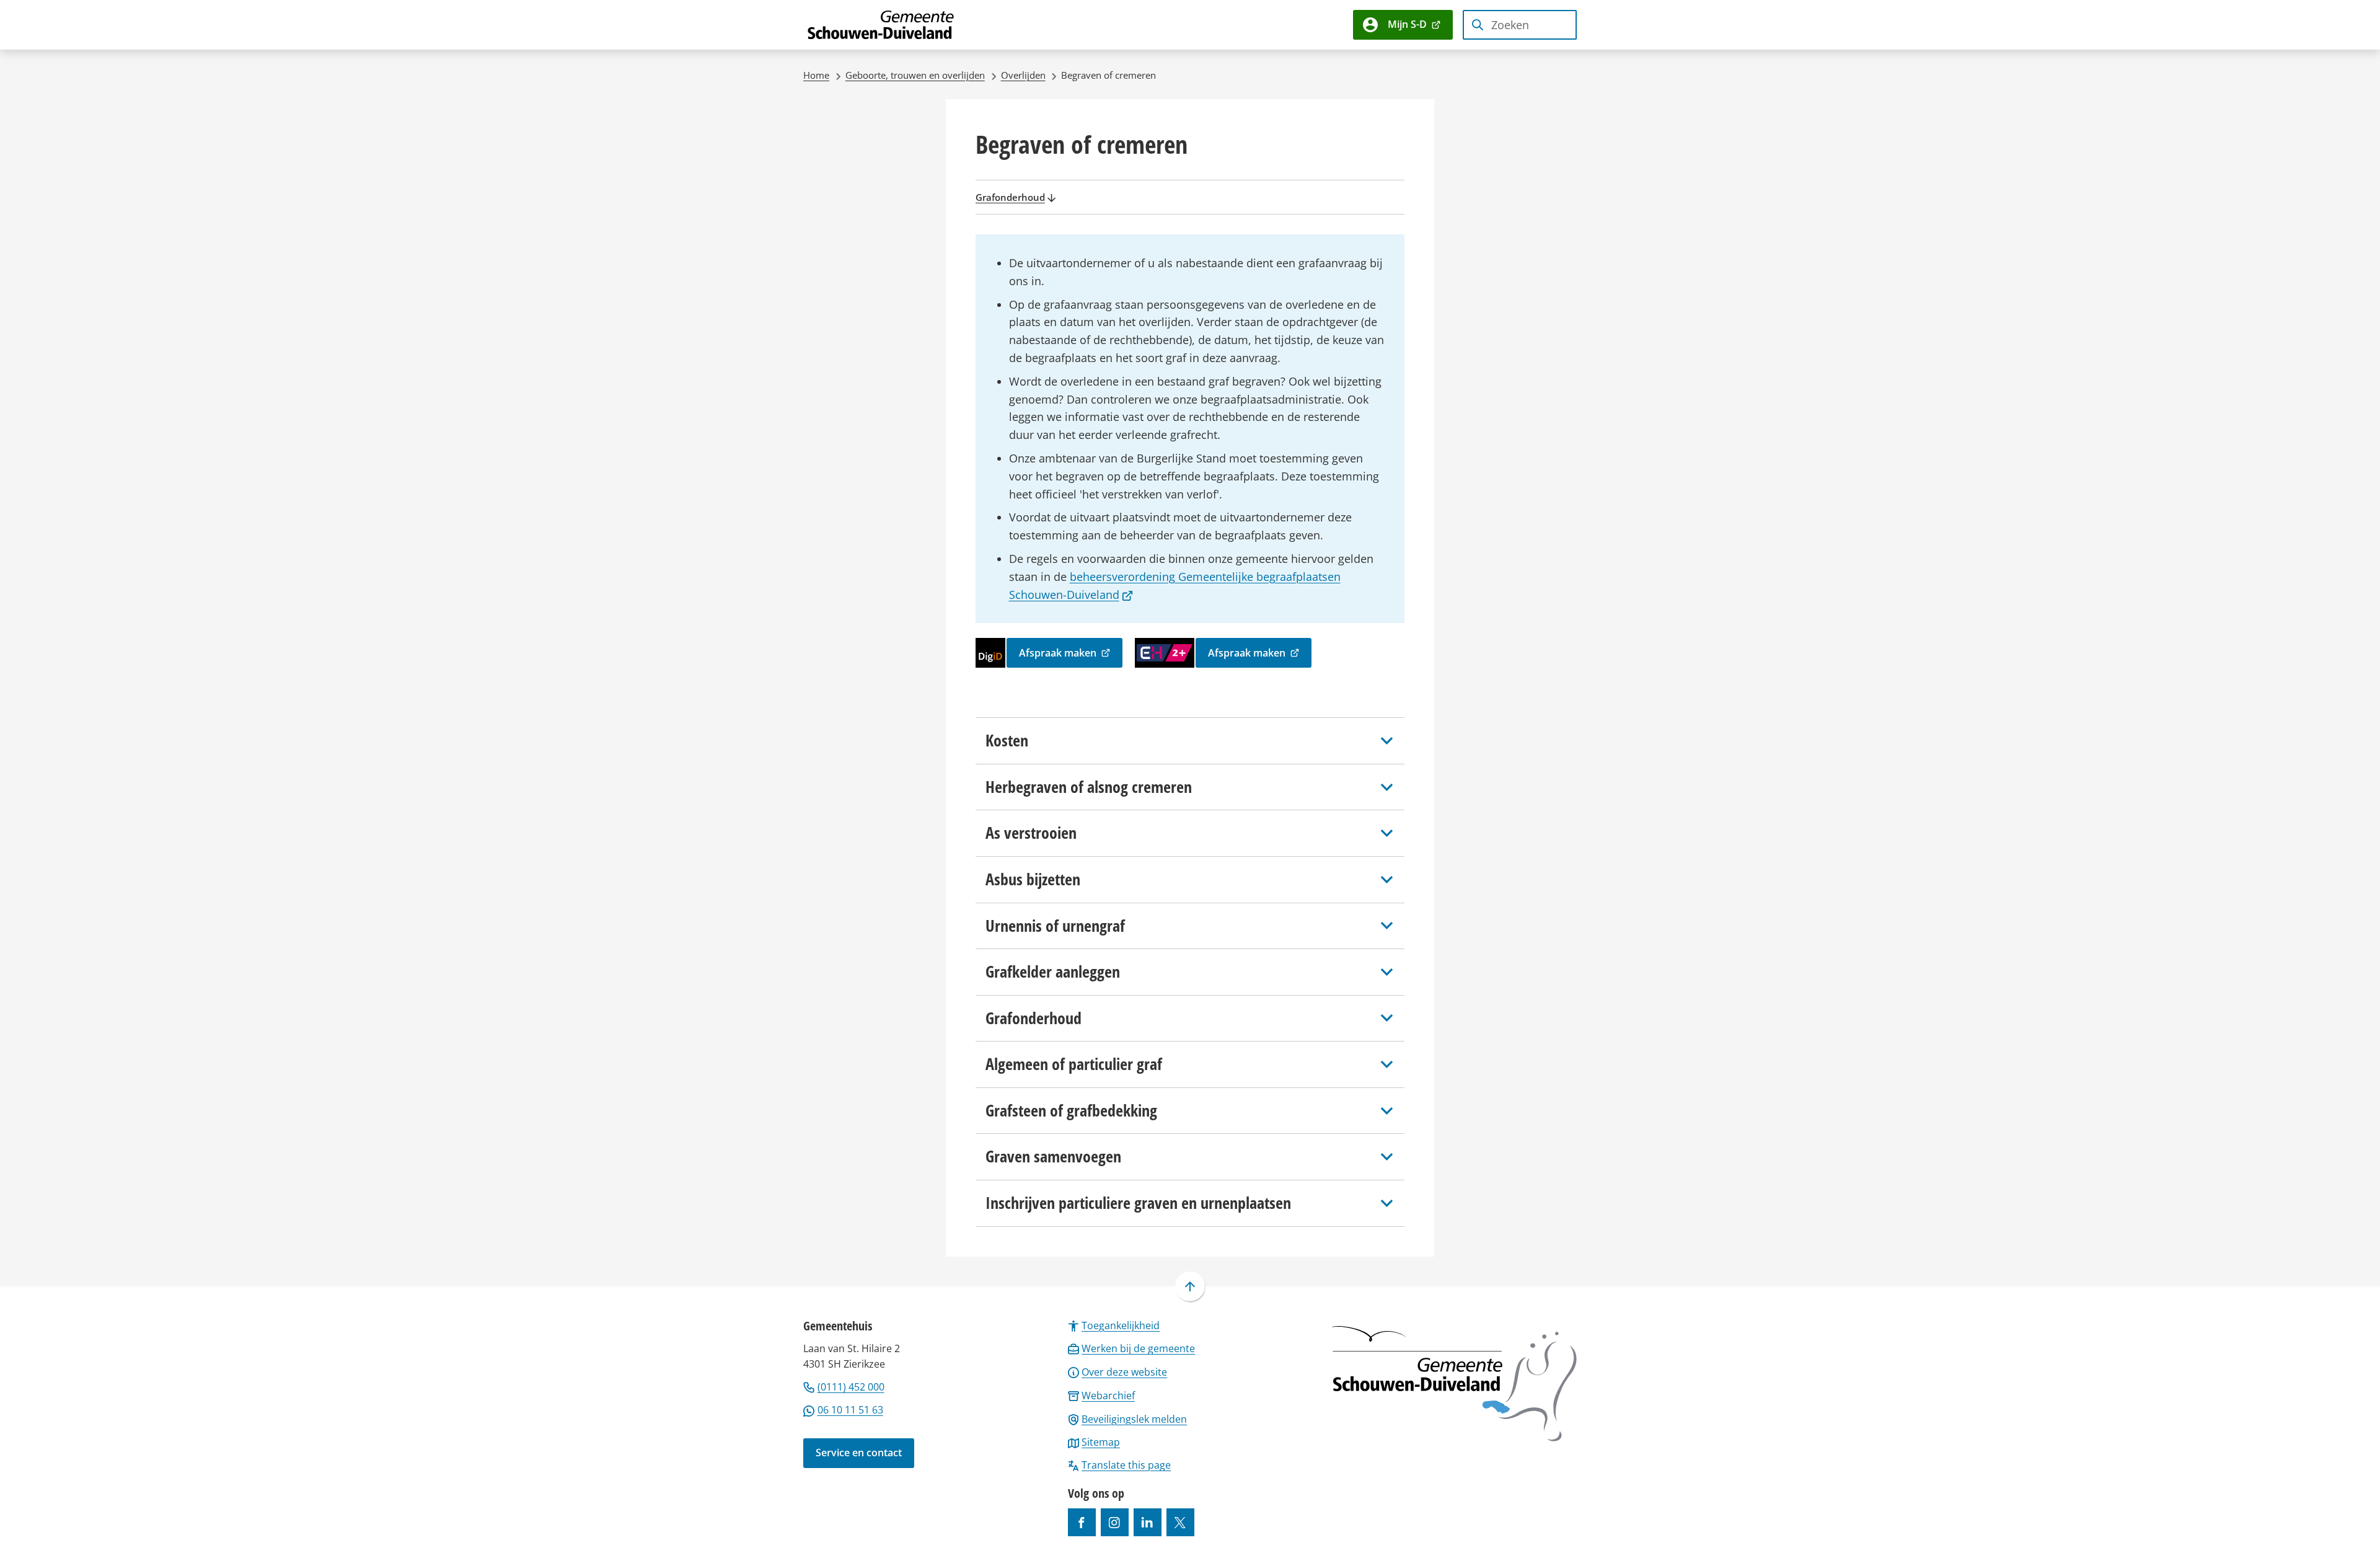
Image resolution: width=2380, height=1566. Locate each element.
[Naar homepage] (881, 25)
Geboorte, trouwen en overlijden (915, 75)
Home (816, 75)
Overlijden (1023, 75)
